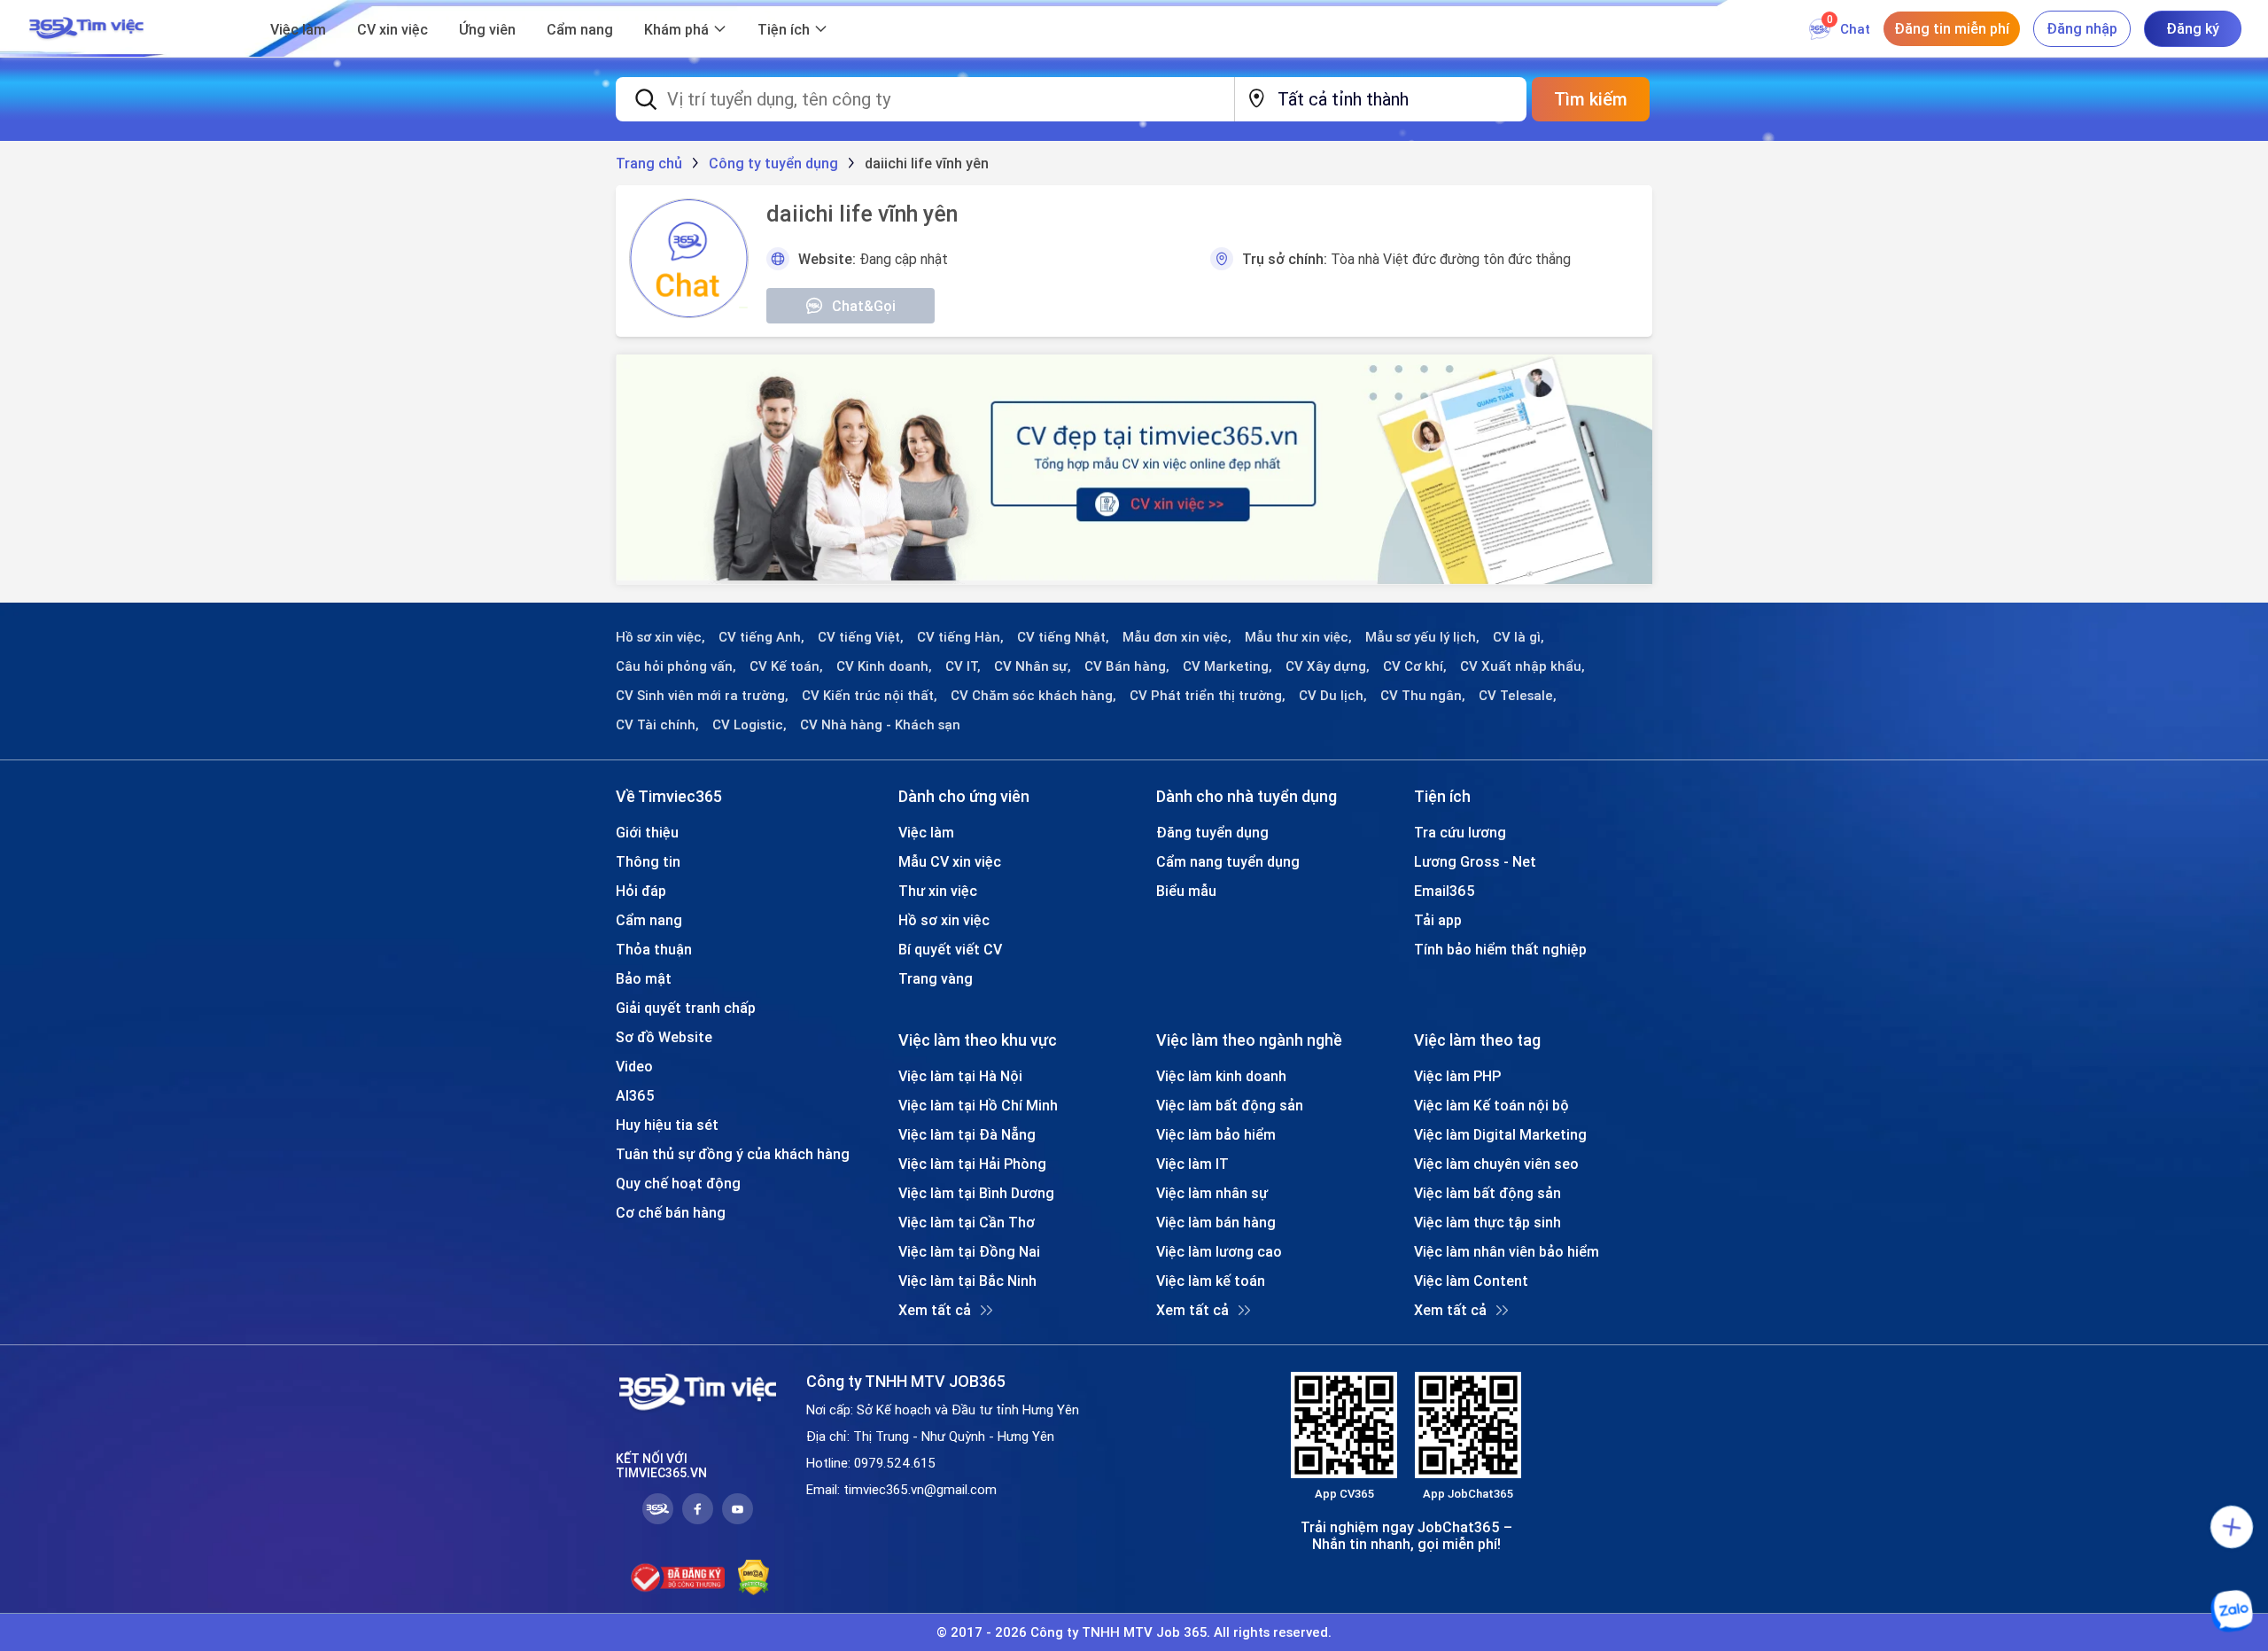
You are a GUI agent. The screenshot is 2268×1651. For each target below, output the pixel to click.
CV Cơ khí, (1415, 666)
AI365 (635, 1095)
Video (634, 1066)
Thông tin (648, 861)
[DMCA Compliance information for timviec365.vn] (753, 1577)
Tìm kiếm (1591, 99)
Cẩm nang (580, 29)
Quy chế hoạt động (678, 1183)
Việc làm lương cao (1219, 1251)
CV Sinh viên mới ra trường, (702, 696)
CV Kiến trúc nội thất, (870, 696)
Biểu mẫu (1186, 891)
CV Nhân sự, (1033, 666)
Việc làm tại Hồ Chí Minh (978, 1105)
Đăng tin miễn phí (1952, 28)
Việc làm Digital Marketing (1500, 1134)
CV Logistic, (750, 725)
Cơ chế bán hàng (671, 1212)
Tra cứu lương (1460, 832)
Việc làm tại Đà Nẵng (967, 1134)
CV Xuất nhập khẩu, (1522, 666)
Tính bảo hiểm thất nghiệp (1500, 949)
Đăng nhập (2082, 28)
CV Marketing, (1227, 666)
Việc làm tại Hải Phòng (972, 1164)
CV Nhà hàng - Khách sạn (880, 725)
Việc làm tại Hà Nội (960, 1076)
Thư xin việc (938, 891)
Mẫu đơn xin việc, (1177, 637)
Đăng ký (2193, 28)
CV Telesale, (1518, 696)
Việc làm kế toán (1211, 1281)
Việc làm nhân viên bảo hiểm (1507, 1251)
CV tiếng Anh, (761, 637)
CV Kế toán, (786, 666)
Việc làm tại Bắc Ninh (967, 1281)
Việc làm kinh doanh (1221, 1076)
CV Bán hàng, (1127, 666)
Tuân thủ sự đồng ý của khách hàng (733, 1154)
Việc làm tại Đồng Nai (969, 1251)
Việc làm (298, 29)
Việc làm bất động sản (1230, 1105)
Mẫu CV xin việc (950, 861)
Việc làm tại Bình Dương (976, 1193)
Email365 (1445, 891)
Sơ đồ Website (664, 1037)
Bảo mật (644, 978)
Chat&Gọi (864, 306)
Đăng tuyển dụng (1212, 832)
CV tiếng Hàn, (960, 637)
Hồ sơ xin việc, (660, 637)
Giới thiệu (647, 832)
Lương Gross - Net (1475, 861)
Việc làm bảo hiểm (1216, 1134)
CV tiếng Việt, (861, 637)
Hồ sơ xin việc (944, 920)
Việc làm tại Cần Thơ (967, 1222)
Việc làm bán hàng (1216, 1222)
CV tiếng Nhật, (1063, 637)
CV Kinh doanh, (884, 666)
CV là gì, (1518, 637)
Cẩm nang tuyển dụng (1228, 861)
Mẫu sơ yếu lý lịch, (1422, 637)
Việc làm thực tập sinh (1487, 1222)
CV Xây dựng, (1328, 666)
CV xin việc (392, 29)
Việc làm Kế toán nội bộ (1491, 1105)
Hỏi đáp (641, 891)
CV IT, (963, 666)
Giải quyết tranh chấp (686, 1008)
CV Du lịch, (1333, 696)
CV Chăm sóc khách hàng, (1033, 696)
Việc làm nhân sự (1212, 1193)
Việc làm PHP (1457, 1076)
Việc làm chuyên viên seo (1496, 1164)
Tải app (1438, 920)
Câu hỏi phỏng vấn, (676, 666)
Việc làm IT (1192, 1164)
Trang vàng (936, 978)
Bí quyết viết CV (950, 949)
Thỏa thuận (654, 949)
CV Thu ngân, (1423, 696)
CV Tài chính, (657, 725)
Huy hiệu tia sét (667, 1125)
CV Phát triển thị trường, (1208, 696)
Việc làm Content (1471, 1281)
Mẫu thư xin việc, (1298, 637)
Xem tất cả (935, 1310)
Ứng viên (487, 29)
